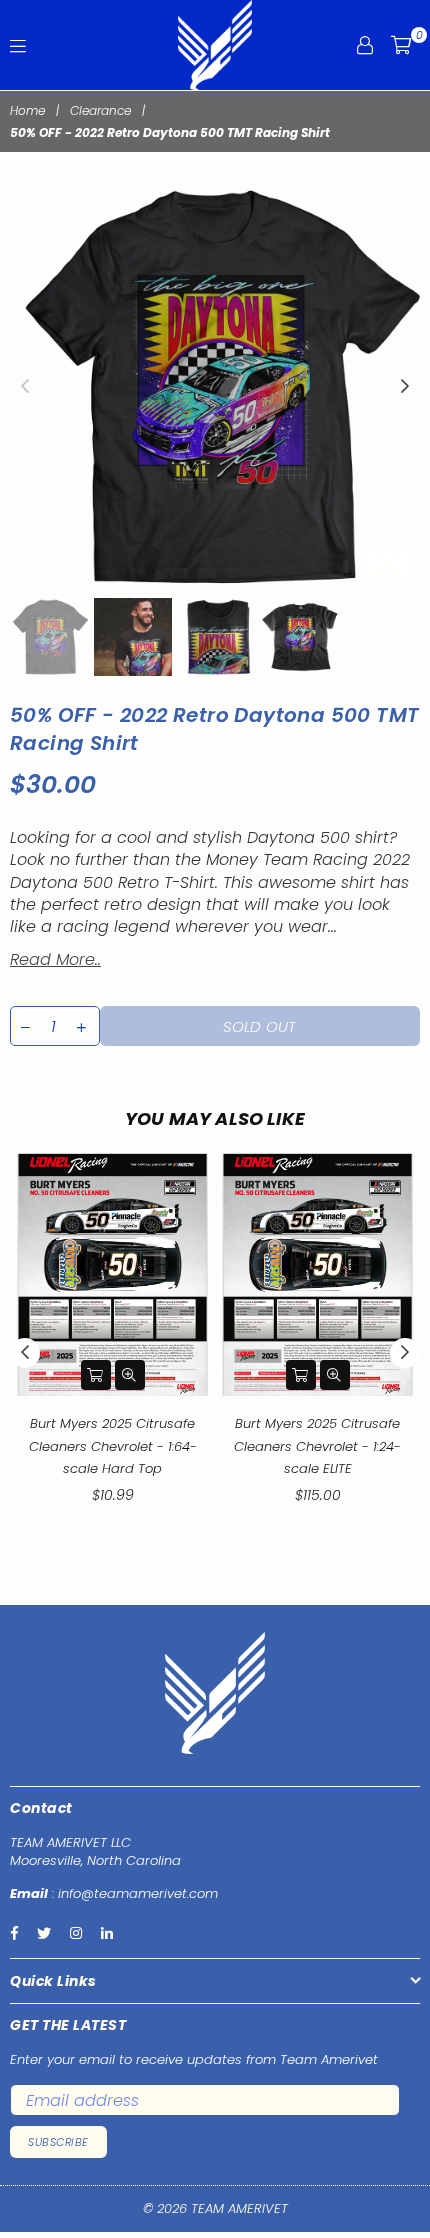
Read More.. (55, 959)
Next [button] (405, 387)
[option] (215, 387)
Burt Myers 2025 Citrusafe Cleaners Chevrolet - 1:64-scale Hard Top (113, 1446)
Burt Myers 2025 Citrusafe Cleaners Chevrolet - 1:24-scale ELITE (317, 1446)
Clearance (100, 111)
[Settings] (365, 45)
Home (27, 111)
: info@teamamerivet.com (133, 1893)
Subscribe (58, 2142)
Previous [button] (25, 387)
